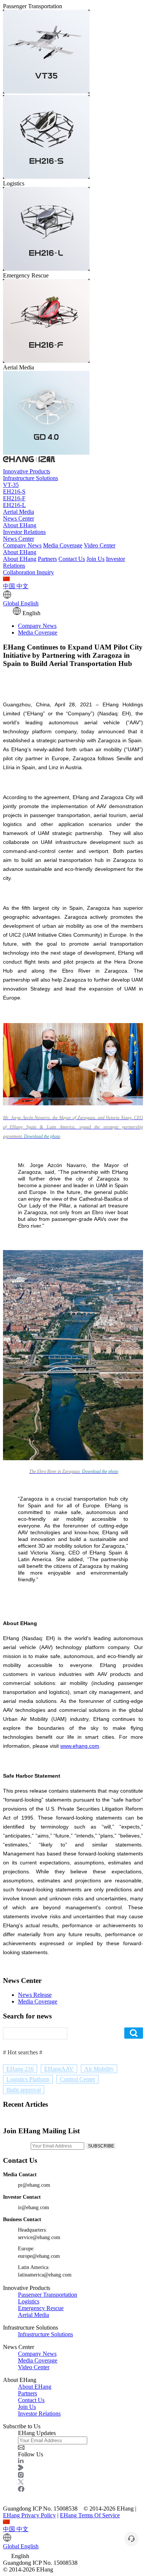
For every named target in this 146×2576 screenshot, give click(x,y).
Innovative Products (27, 471)
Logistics (29, 2301)
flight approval (24, 2090)
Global (21, 603)
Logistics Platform (28, 2079)
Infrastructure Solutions (31, 478)
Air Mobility (99, 2069)
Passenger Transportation (48, 2295)
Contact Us (72, 559)
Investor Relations (24, 532)
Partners (47, 559)
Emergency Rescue (41, 2308)
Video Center (100, 545)
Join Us (95, 559)
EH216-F (14, 498)
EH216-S (14, 492)
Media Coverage (63, 545)
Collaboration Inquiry (28, 572)
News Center (19, 518)
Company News (22, 545)
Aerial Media (19, 512)
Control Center (77, 2079)
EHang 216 (20, 2069)
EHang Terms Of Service (90, 2515)
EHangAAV (59, 2069)
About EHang (20, 525)
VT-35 (11, 485)
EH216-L (14, 505)
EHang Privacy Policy (29, 2515)
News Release (35, 1995)
